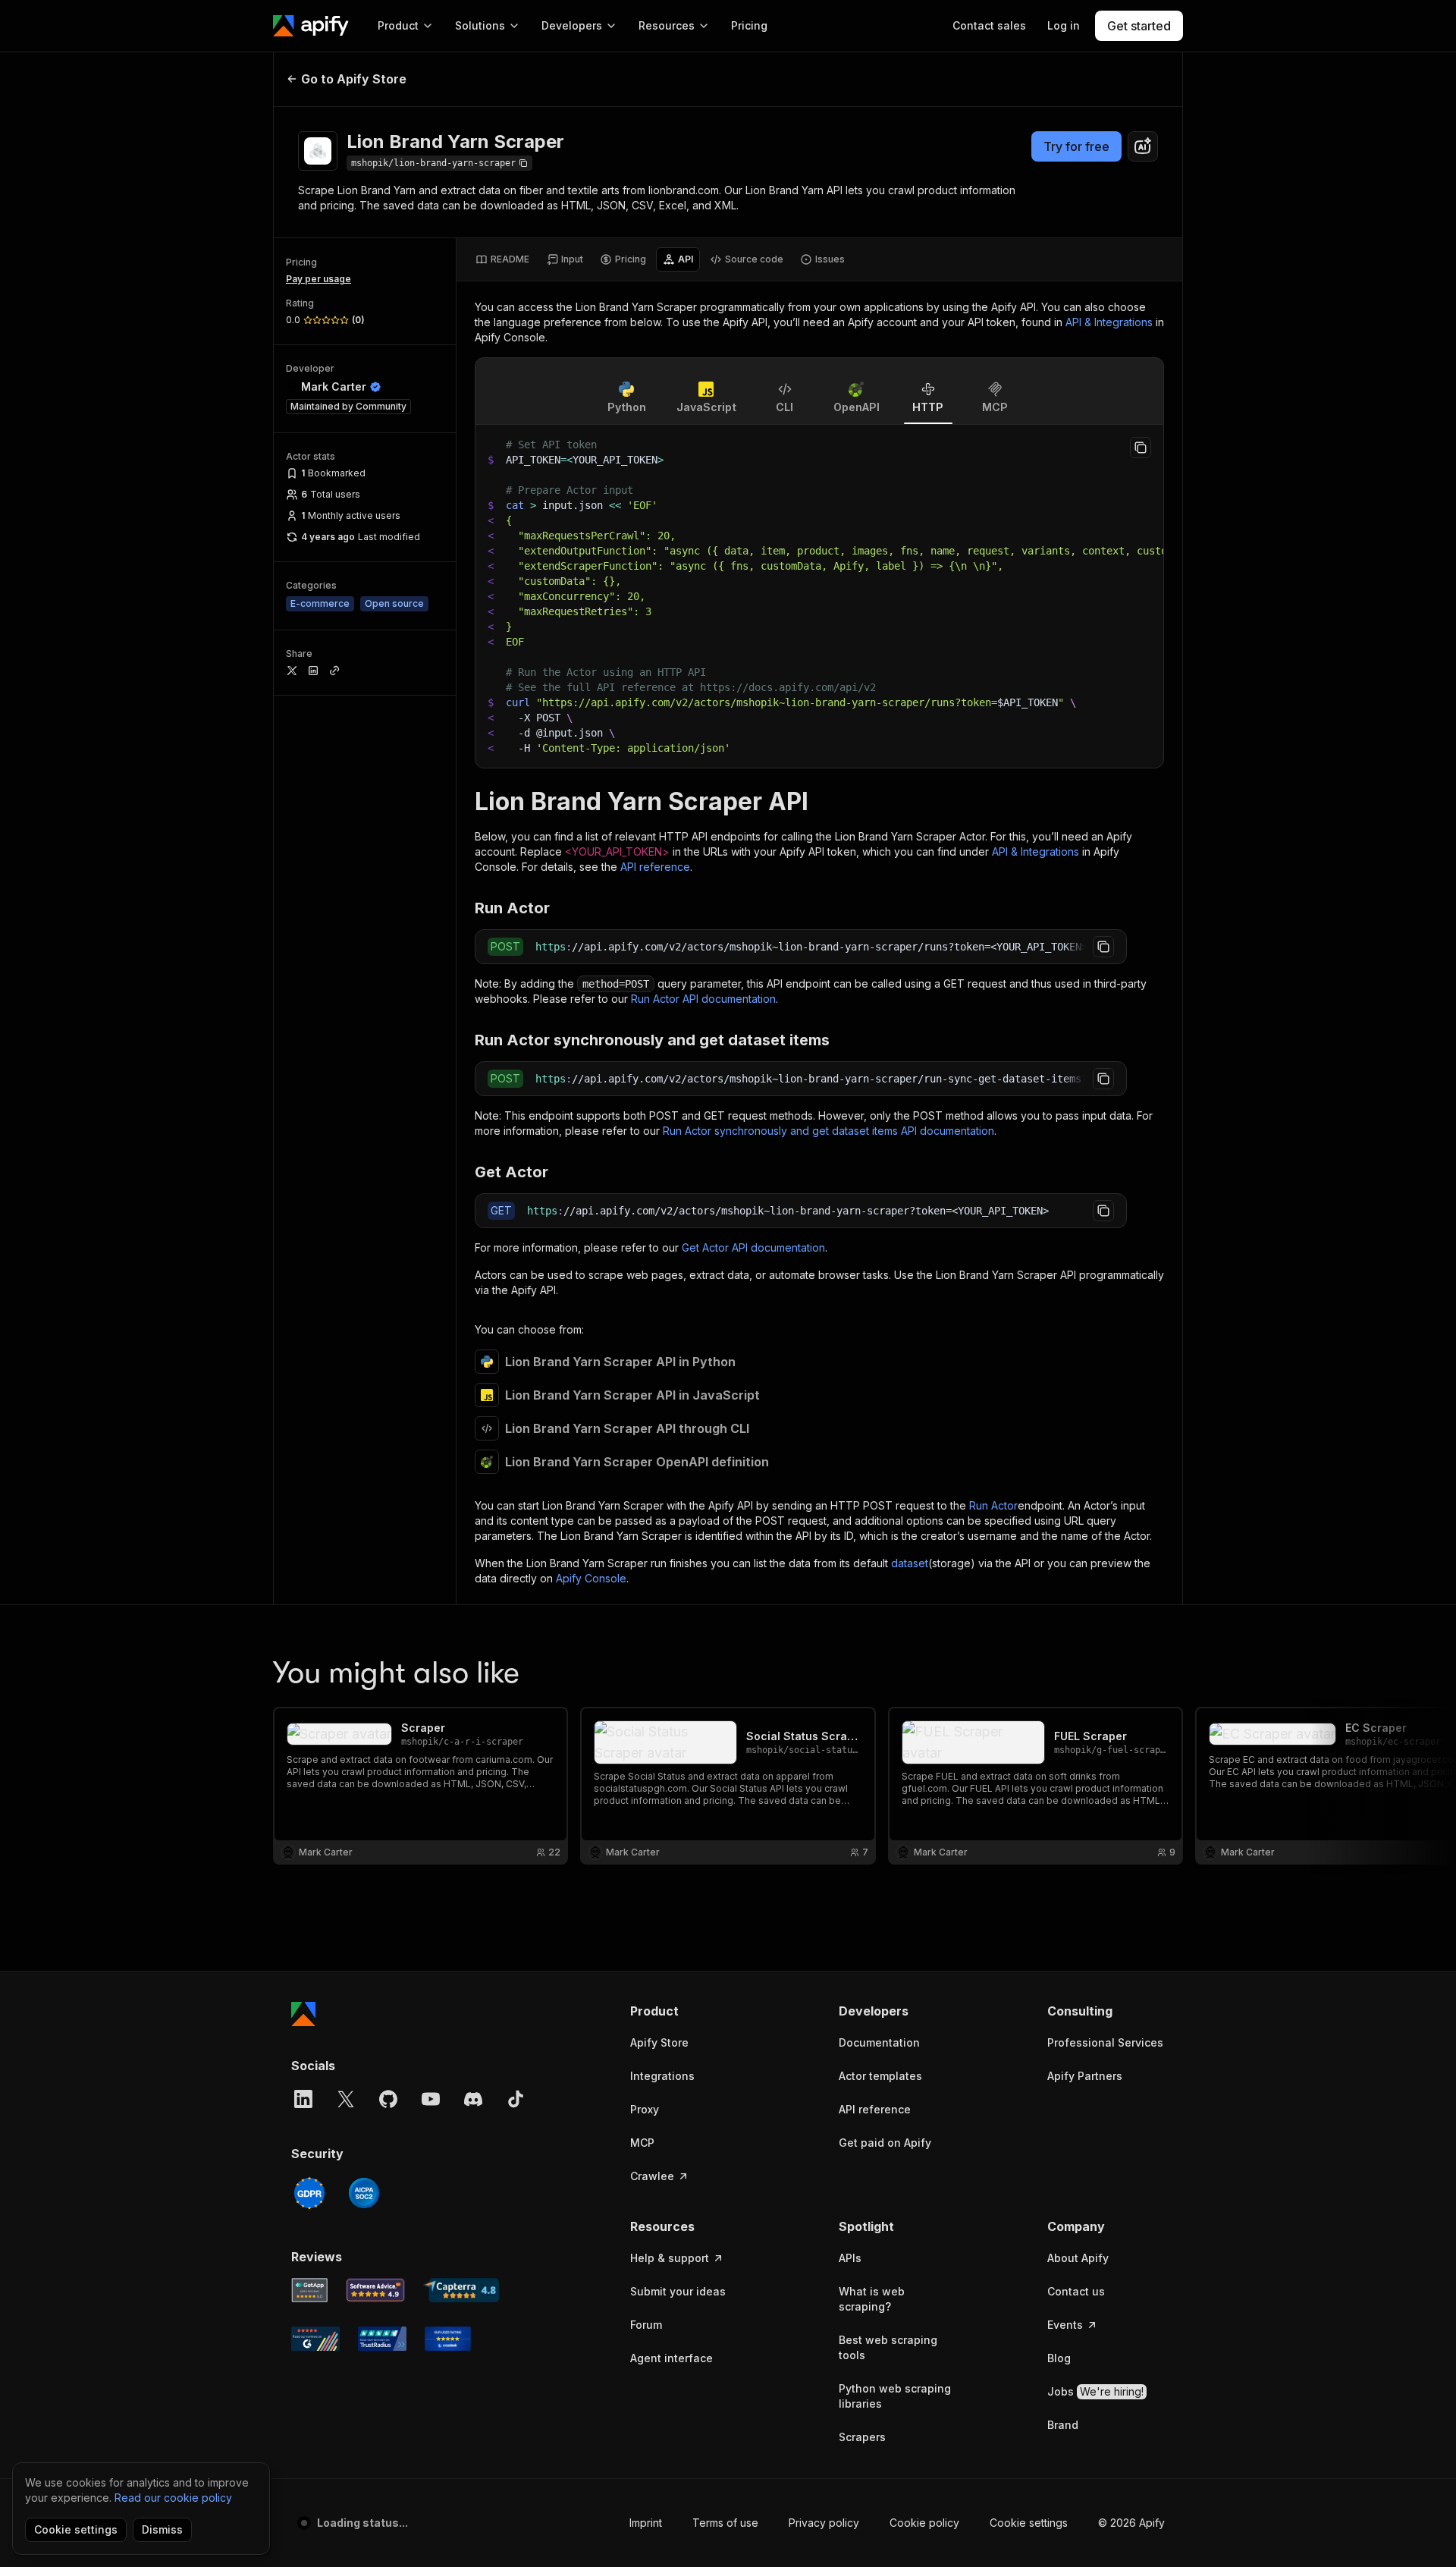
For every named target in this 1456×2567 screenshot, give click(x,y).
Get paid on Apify (885, 2143)
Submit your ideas (678, 2291)
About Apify (1078, 2258)
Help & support (670, 2258)
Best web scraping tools (888, 2347)
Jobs (1095, 2391)
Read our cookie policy (173, 2498)
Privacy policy (824, 2523)
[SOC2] (364, 2193)
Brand (1063, 2425)
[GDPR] (309, 2193)
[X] (346, 2099)
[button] (689, 2011)
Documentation (879, 2042)
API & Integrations (1109, 322)
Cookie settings (1029, 2523)
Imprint (646, 2523)
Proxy (645, 2109)
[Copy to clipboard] (1141, 448)
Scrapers (862, 2437)
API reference (655, 867)
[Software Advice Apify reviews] (376, 2290)
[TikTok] (516, 2099)
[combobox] (1143, 146)
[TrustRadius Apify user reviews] (382, 2339)
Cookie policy (924, 2523)
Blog (1059, 2358)
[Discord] (473, 2099)
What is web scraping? (872, 2299)
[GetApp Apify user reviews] (309, 2290)
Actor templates (880, 2076)
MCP (642, 2143)
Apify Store (659, 2042)
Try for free (1076, 146)
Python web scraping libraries (895, 2396)
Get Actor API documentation (753, 1247)
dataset (910, 1563)
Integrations (662, 2076)
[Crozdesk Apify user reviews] (448, 2339)
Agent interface (672, 2358)
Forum (646, 2325)
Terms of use (725, 2523)
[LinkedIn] (303, 2099)
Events (1065, 2325)
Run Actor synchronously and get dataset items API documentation (828, 1131)
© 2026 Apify (1131, 2523)
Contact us (1076, 2291)
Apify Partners (1085, 2076)
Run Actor (993, 1505)
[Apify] (311, 26)
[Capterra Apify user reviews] (461, 2290)
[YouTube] (431, 2099)
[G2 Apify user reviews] (315, 2339)
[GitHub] (388, 2099)
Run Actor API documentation (703, 999)
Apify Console (591, 1578)
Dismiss (162, 2529)
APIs (850, 2258)
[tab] (502, 259)
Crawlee (652, 2176)
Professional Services (1105, 2042)
